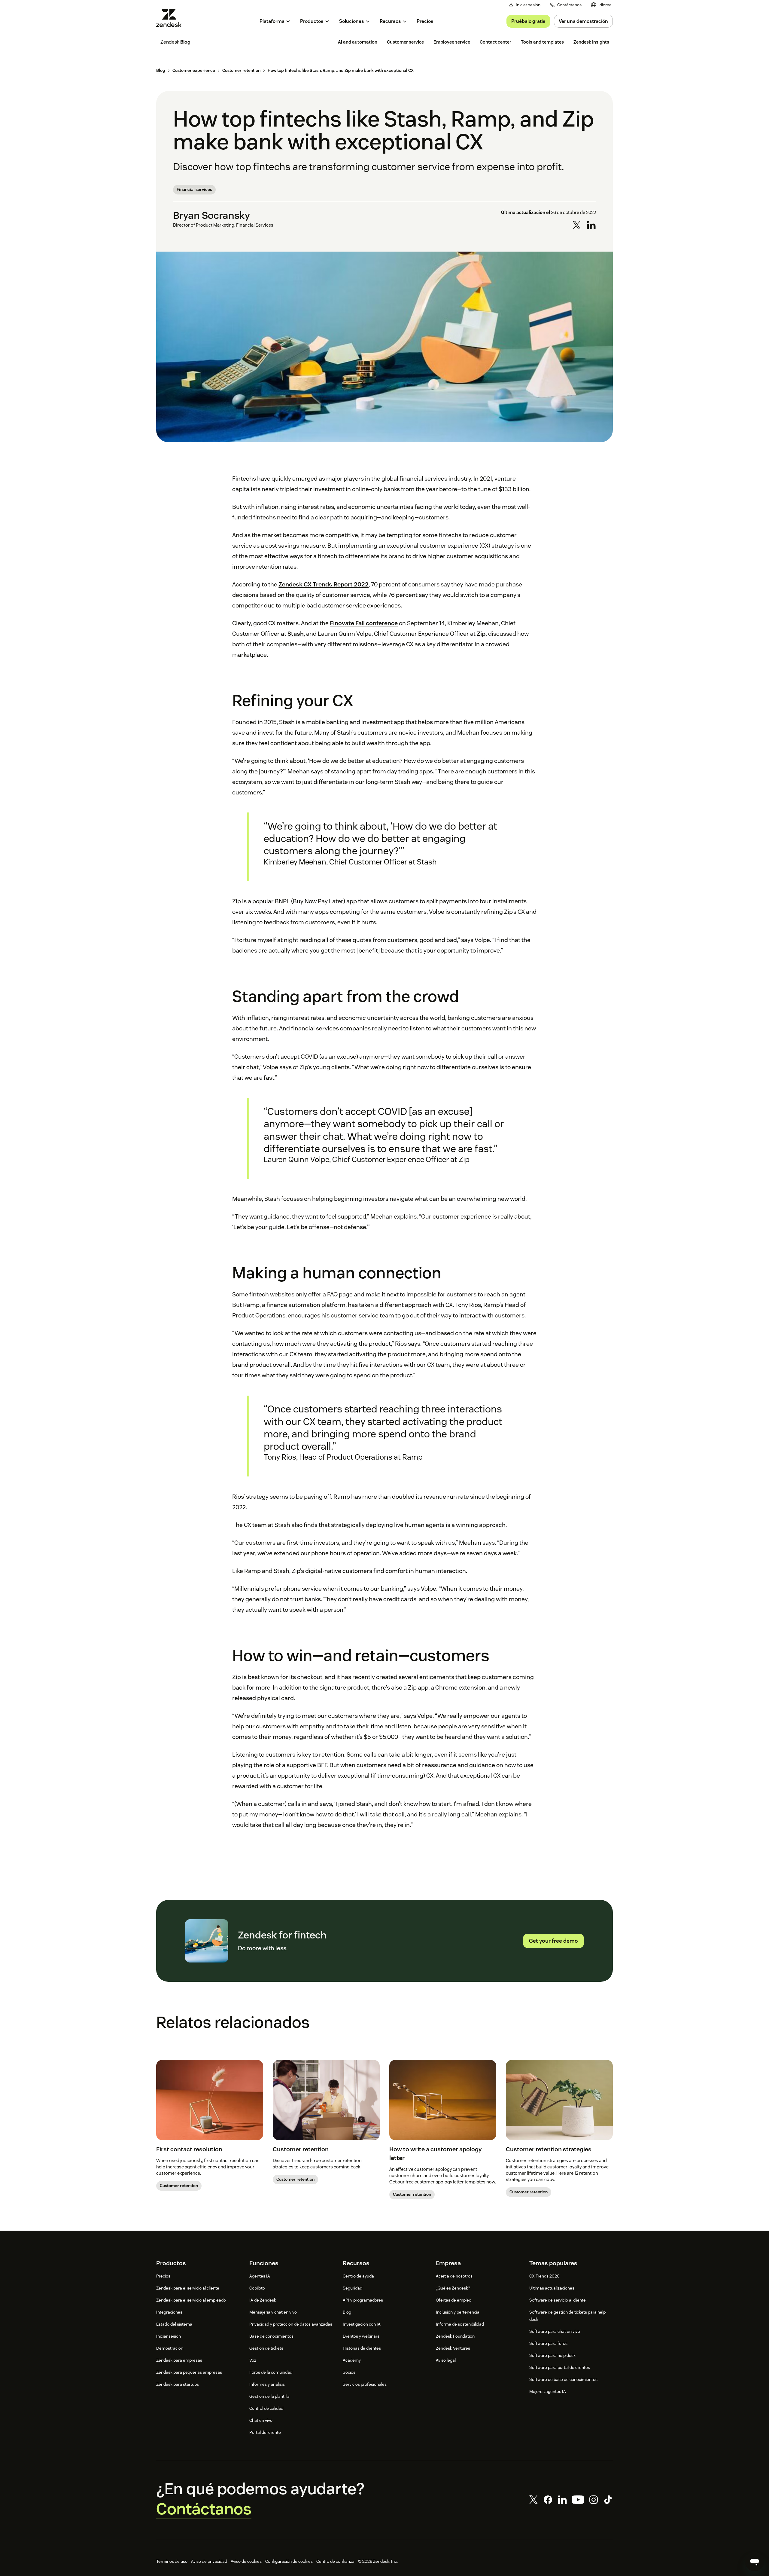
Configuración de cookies (289, 2561)
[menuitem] (601, 5)
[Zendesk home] (171, 18)
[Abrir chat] (755, 2562)
